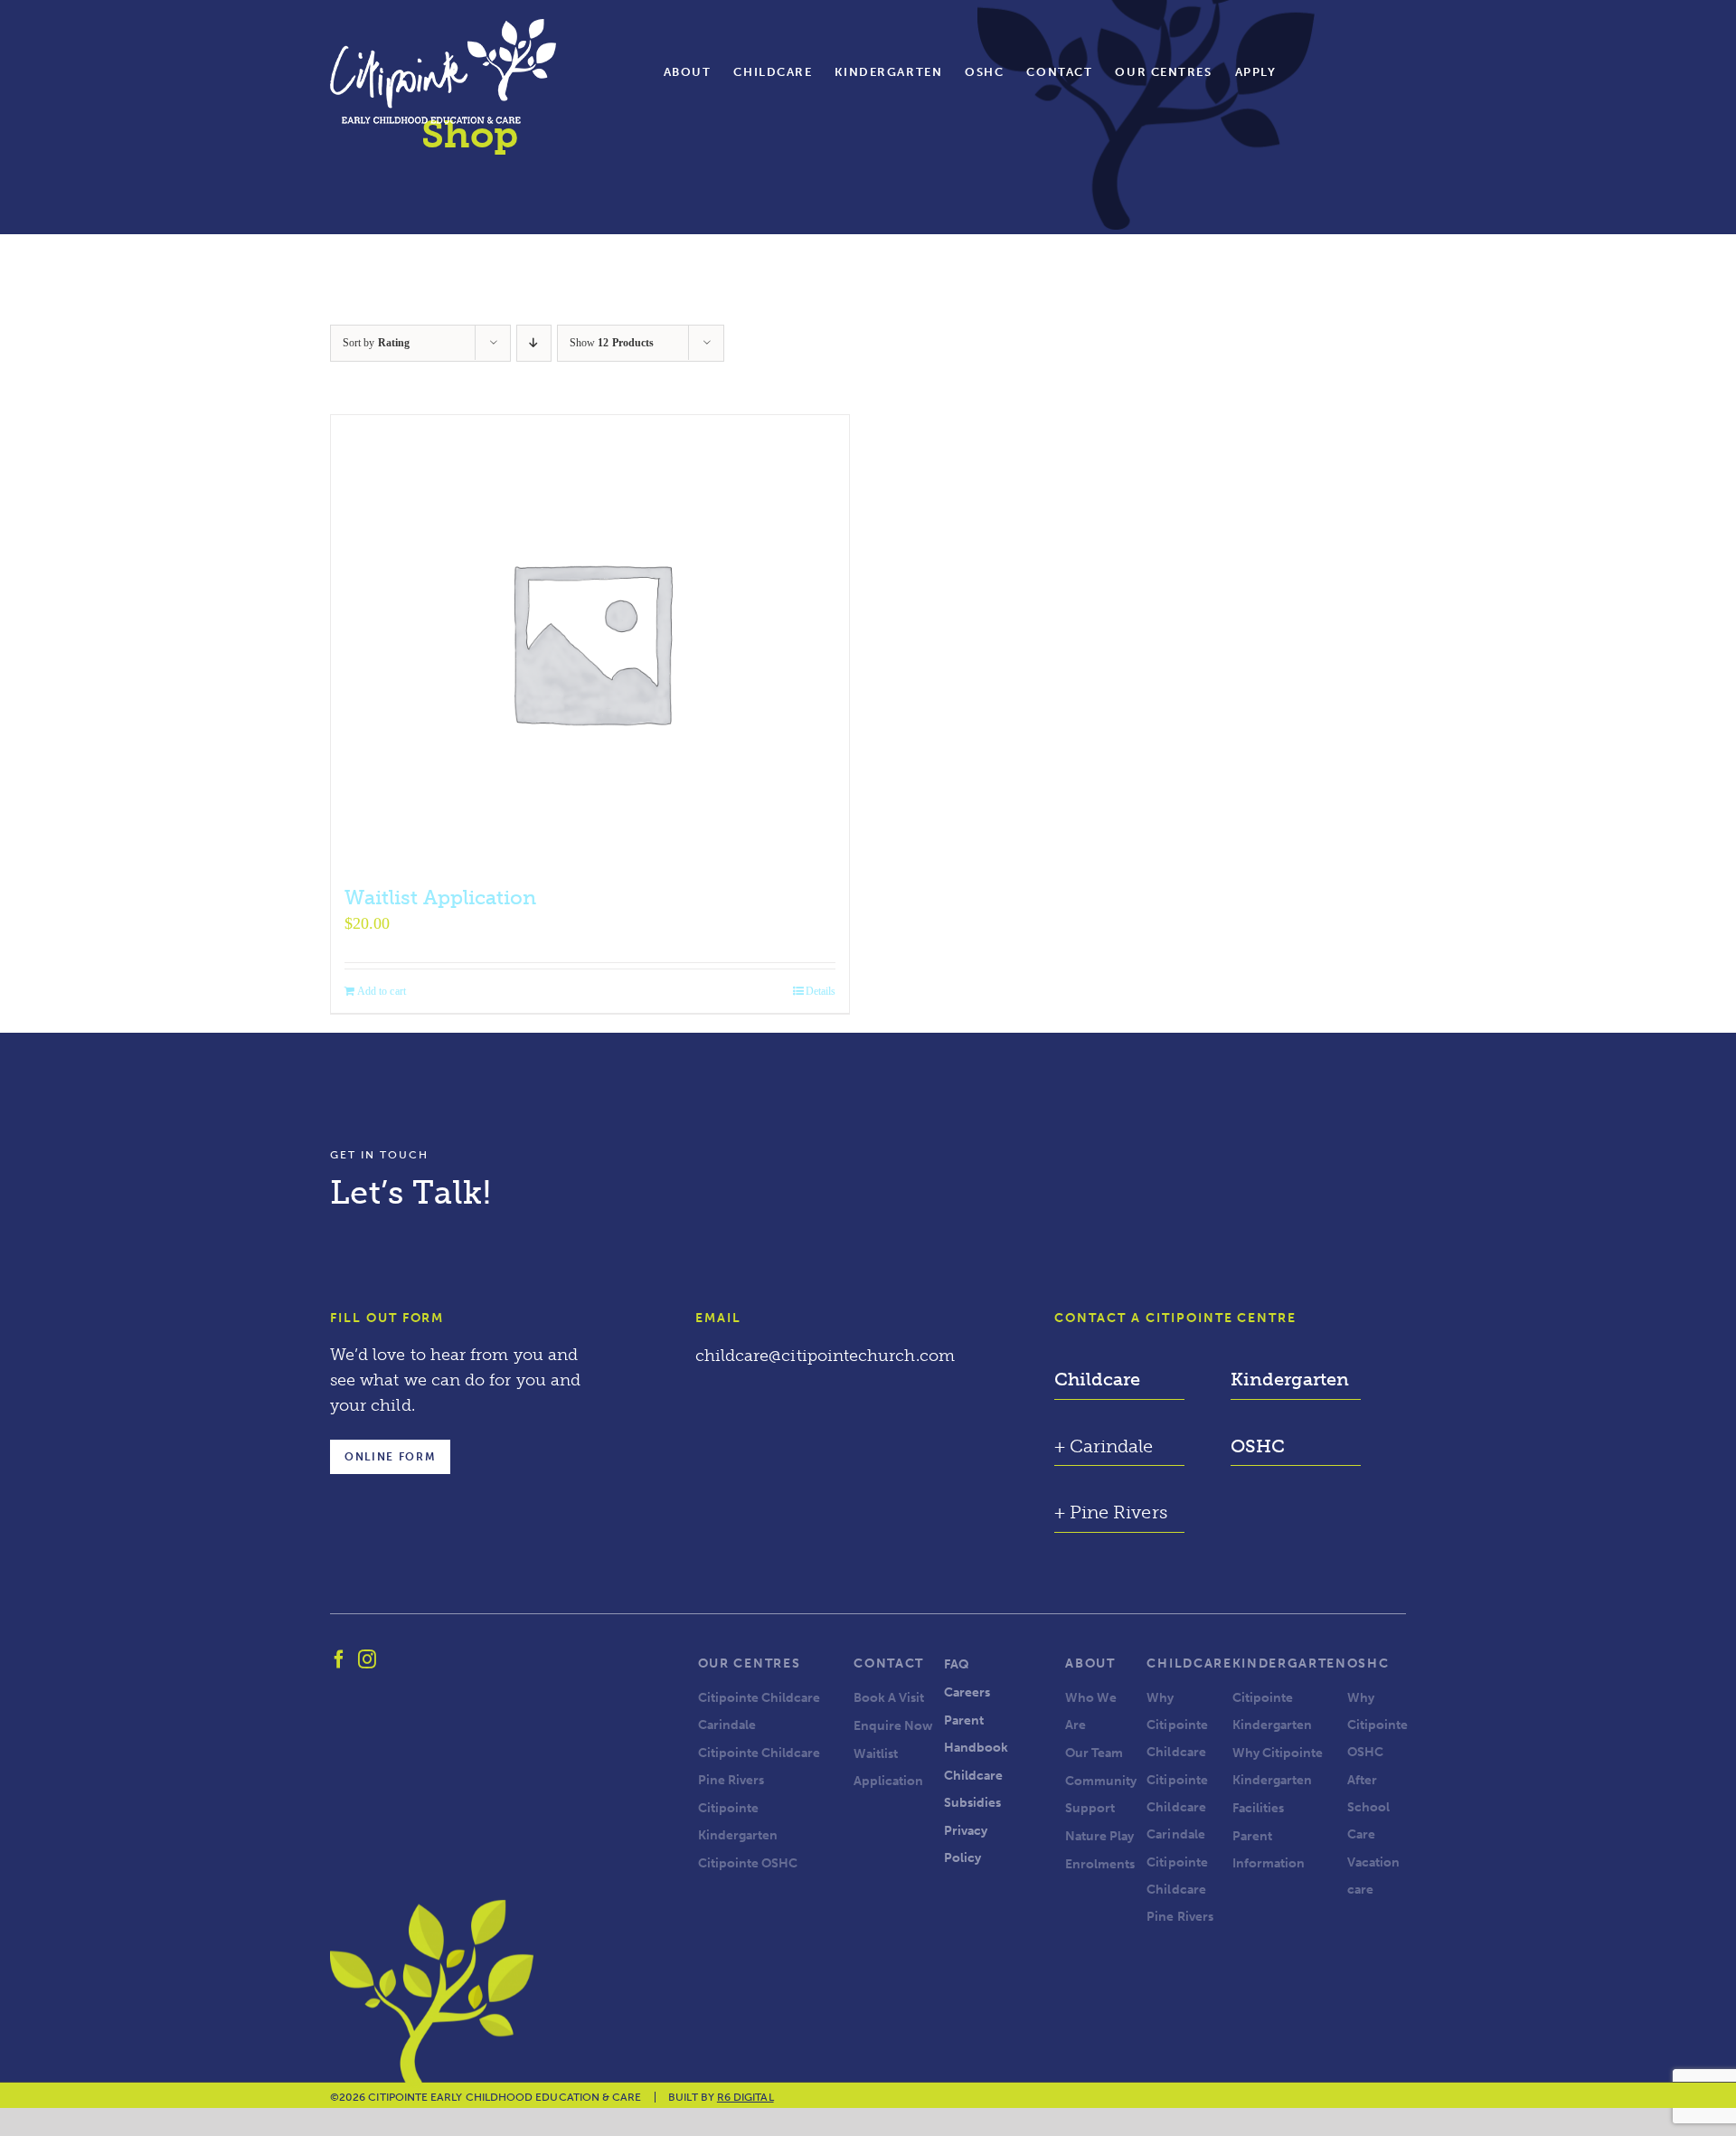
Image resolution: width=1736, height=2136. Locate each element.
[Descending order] (534, 343)
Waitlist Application (440, 898)
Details (821, 991)
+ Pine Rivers (1110, 1512)
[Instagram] (367, 1659)
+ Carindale (1104, 1446)
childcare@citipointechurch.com (825, 1356)
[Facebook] (339, 1659)
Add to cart (382, 991)
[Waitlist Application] (590, 641)
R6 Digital (745, 2097)
